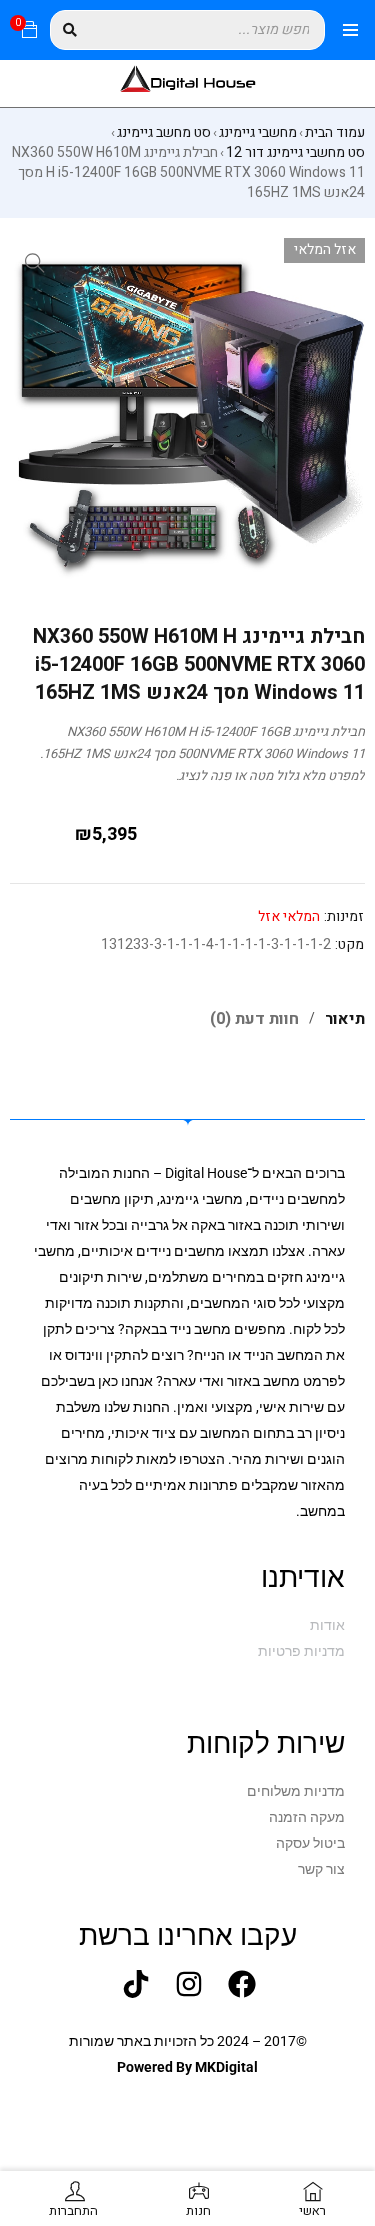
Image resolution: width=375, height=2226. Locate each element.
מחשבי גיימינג (258, 133)
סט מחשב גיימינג (164, 133)
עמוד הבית (335, 133)
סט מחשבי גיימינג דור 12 (295, 153)
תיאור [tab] (345, 1019)
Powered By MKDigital (187, 2067)
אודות (327, 1625)
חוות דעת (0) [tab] (254, 1019)
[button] (35, 263)
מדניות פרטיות (301, 1651)
